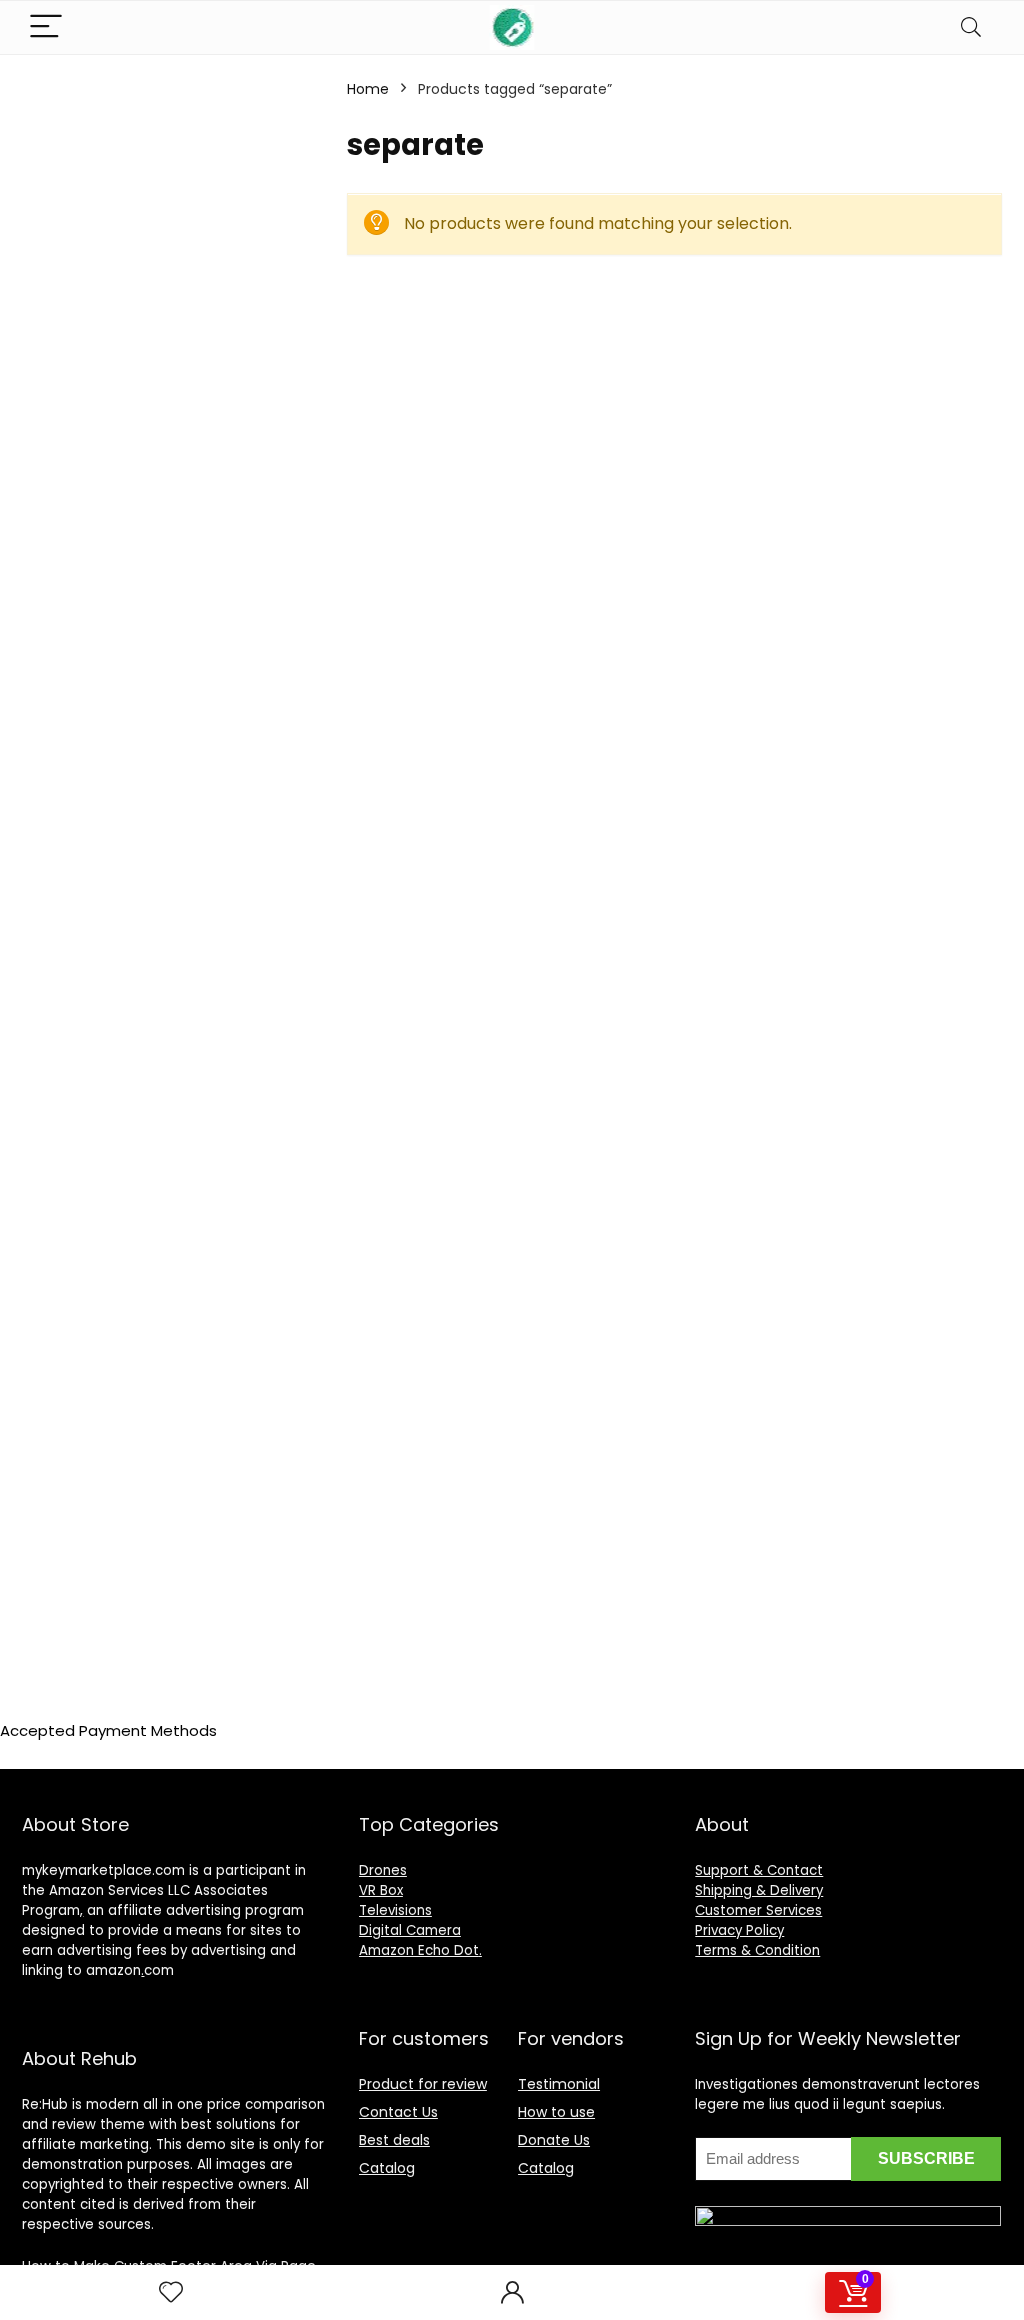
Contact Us (398, 2112)
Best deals (394, 2140)
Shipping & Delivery (759, 1890)
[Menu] (46, 27)
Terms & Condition (757, 1950)
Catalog (387, 2168)
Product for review (423, 2084)
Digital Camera (410, 1930)
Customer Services (758, 1910)
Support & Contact (759, 1870)
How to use (556, 2112)
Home (368, 89)
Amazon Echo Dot (419, 1950)
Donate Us (554, 2140)
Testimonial (559, 2084)
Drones (383, 1870)
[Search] (971, 27)
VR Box (381, 1890)
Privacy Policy (739, 1930)
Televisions (395, 1910)
